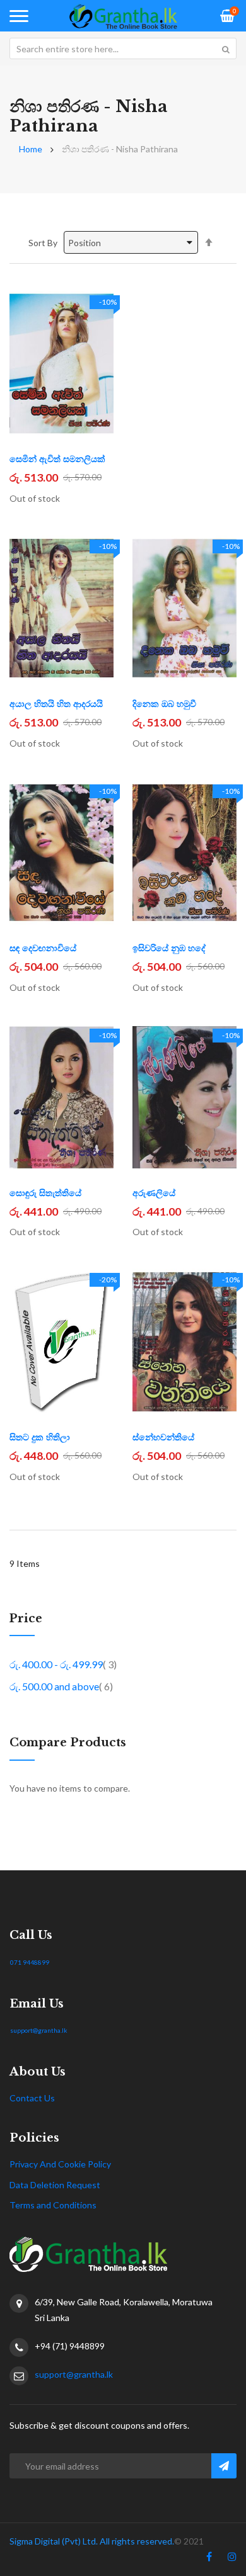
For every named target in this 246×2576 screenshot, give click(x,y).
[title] (209, 2559)
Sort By (43, 243)
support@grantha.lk (39, 2030)
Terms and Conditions (53, 2205)
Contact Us (32, 2098)
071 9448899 (30, 1962)
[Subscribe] (224, 2466)
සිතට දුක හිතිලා (40, 1437)
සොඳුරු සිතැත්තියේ (45, 1193)
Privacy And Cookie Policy (60, 2164)
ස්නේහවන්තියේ (163, 1437)
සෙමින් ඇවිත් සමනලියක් (57, 459)
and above (61, 1686)
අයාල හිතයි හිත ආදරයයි (56, 704)
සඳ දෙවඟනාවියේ (43, 948)
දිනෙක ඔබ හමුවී (164, 704)
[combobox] (123, 48)
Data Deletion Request (55, 2185)
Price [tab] (26, 1619)
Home (31, 149)
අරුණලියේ (154, 1193)
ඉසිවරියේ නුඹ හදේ (169, 948)
